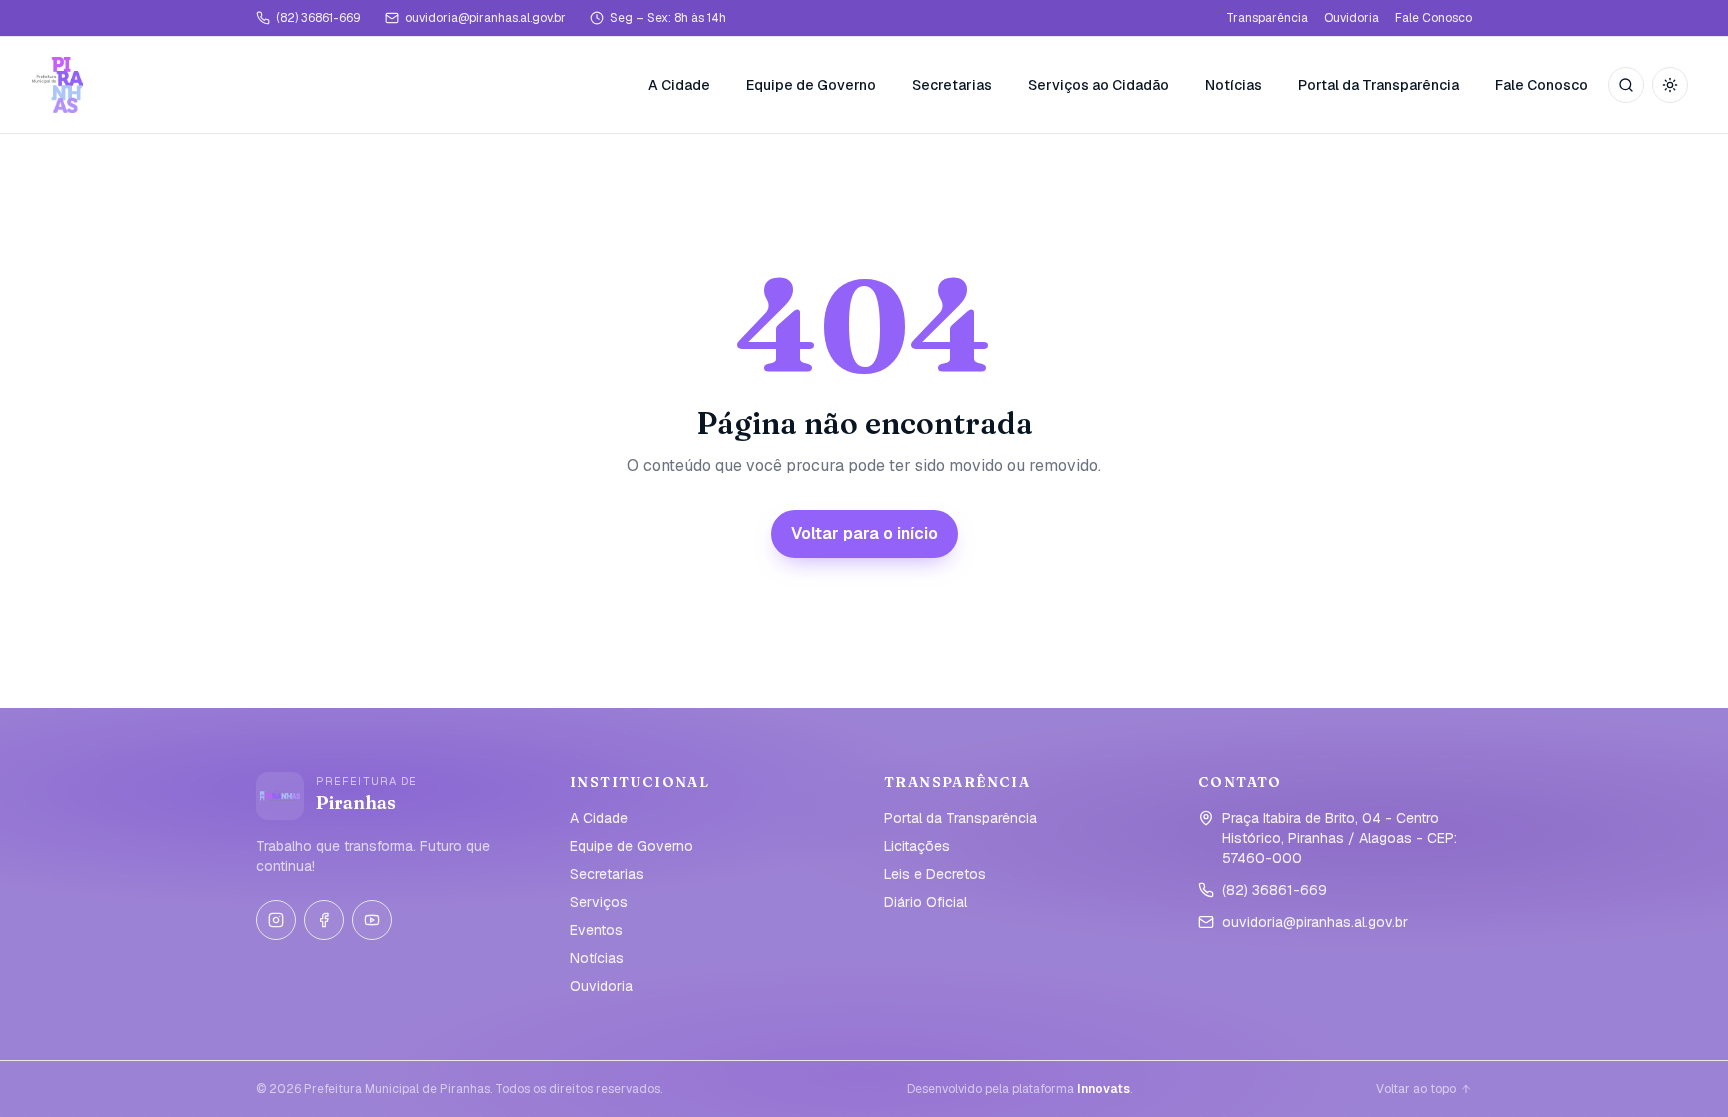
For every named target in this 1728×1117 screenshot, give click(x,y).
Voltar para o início (864, 533)
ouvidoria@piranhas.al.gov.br (485, 18)
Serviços (599, 902)
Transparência (1267, 18)
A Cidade (679, 85)
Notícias (1233, 85)
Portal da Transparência (1378, 85)
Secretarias (952, 85)
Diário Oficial (925, 902)
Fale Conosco (1433, 18)
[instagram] (276, 920)
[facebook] (324, 920)
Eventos (596, 930)
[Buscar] (1626, 85)
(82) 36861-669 (318, 18)
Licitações (917, 846)
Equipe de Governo (811, 85)
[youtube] (372, 920)
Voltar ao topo (1416, 1089)
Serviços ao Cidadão (1098, 85)
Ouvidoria (1351, 18)
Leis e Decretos (935, 874)
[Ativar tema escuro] (1670, 85)
